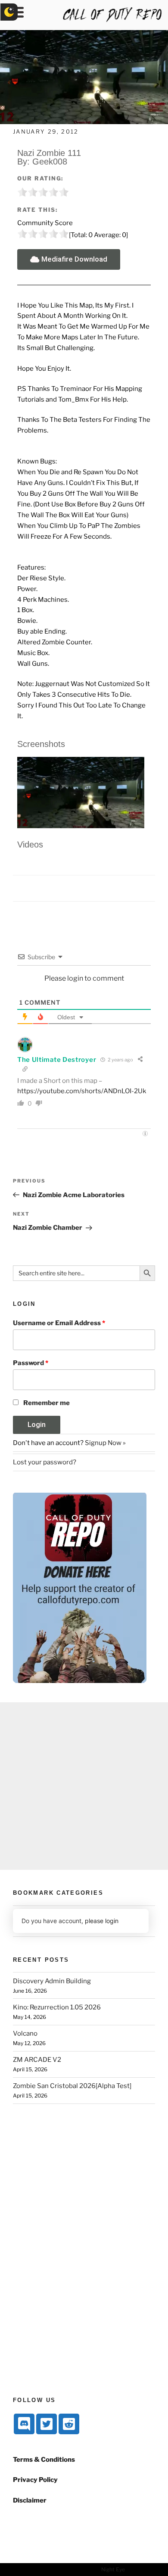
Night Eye (113, 2569)
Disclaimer (30, 2500)
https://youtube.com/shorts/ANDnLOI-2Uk (82, 1091)
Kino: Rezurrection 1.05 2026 (57, 2007)
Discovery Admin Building (52, 1981)
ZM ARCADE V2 (37, 2060)
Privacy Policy (35, 2480)
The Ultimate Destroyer (57, 1060)
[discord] (24, 2424)
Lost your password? (45, 1462)
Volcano (25, 2033)
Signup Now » (105, 1443)
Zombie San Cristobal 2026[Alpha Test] (72, 2086)
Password (31, 1363)
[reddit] (69, 2424)
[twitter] (47, 2424)
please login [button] (102, 1921)
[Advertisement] (84, 1786)
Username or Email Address (59, 1323)
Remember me (47, 1403)
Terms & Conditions (44, 2460)
